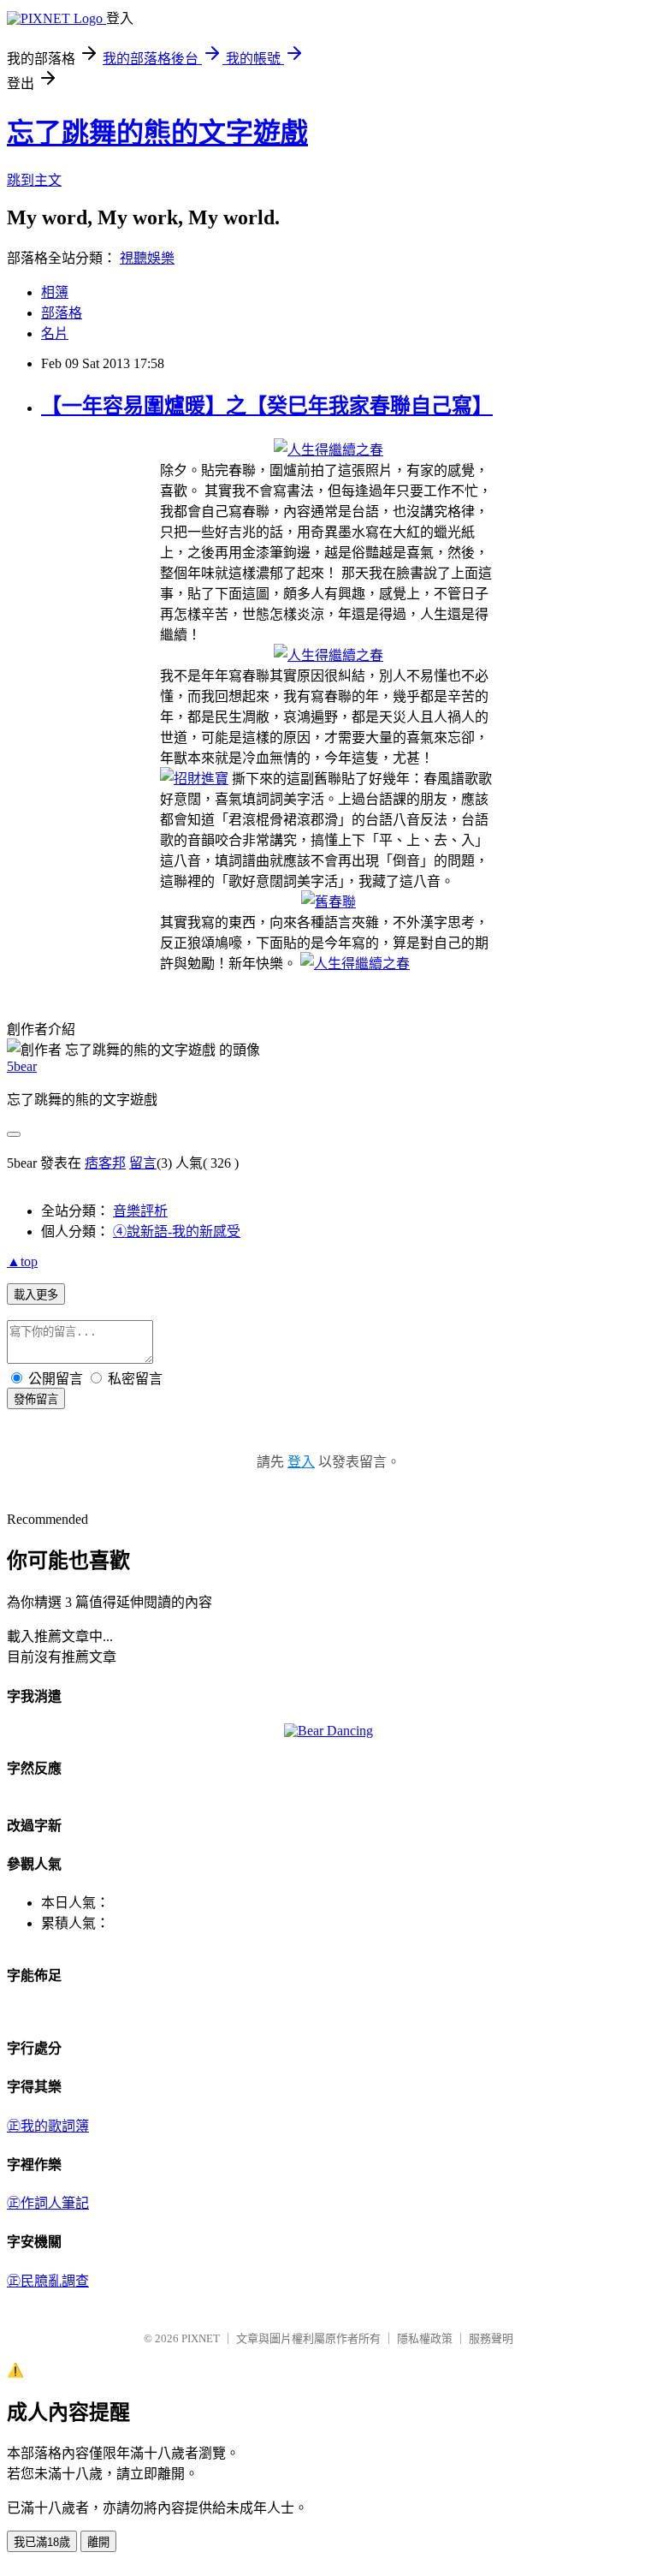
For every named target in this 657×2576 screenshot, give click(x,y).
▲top (22, 1261)
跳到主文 (34, 180)
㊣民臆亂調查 (48, 2281)
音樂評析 (140, 1211)
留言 (143, 1163)
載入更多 (36, 1295)
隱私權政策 (425, 2338)
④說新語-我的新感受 (177, 1231)
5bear (22, 1066)
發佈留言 (36, 1399)
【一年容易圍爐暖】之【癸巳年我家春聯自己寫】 (267, 406)
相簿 (55, 292)
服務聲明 (491, 2338)
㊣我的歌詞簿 (48, 2126)
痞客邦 (105, 1163)
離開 (98, 2542)
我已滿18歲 (42, 2542)
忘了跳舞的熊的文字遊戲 (157, 133)
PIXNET (201, 2338)
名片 (55, 333)
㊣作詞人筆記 (48, 2203)
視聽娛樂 (147, 258)
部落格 (62, 313)
